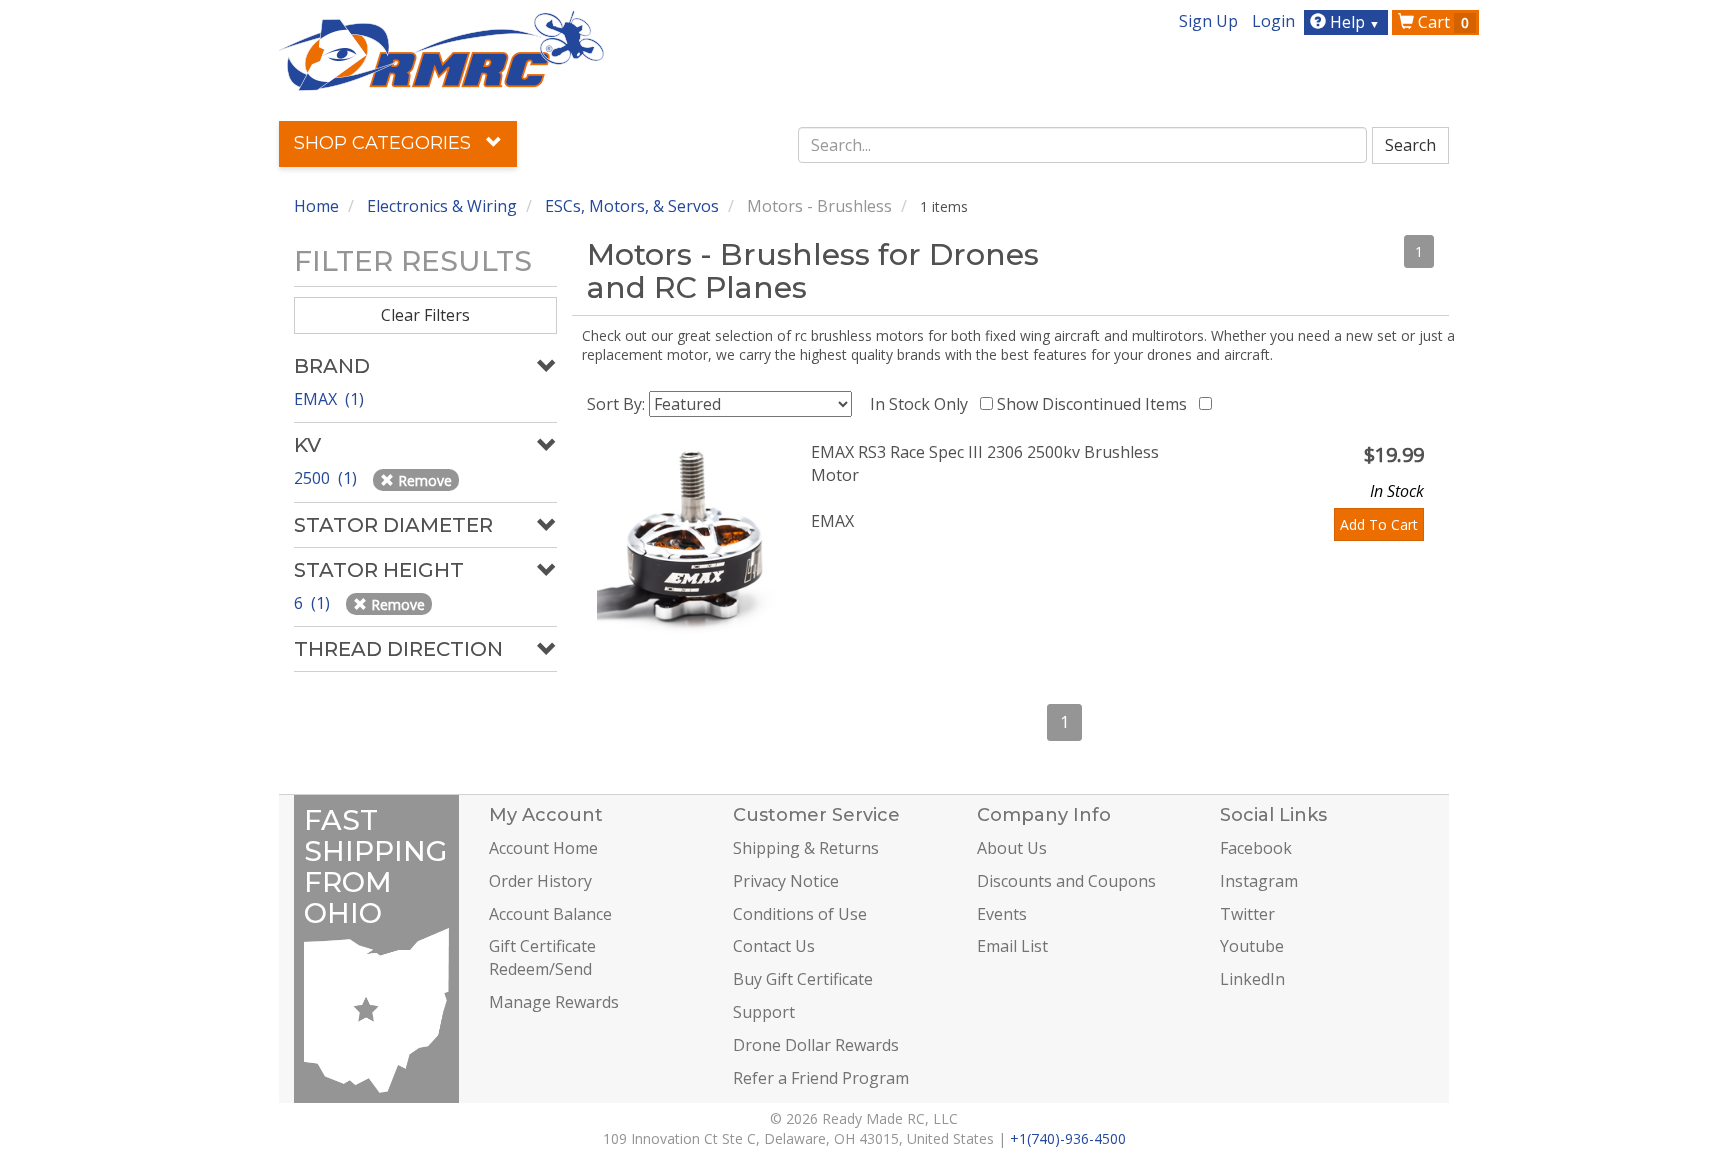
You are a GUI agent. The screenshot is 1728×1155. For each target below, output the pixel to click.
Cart (1441, 22)
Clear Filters (425, 315)
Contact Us (774, 946)
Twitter (1247, 914)
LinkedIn (1252, 979)
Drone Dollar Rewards (816, 1045)
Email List (1012, 946)
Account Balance (550, 914)
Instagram (1259, 881)
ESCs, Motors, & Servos (632, 206)
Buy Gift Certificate (803, 979)
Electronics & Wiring (442, 206)
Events (1002, 914)
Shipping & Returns (806, 848)
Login (1273, 21)
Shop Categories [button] (385, 143)
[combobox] (1083, 145)
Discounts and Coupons (1066, 881)
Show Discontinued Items (1096, 404)
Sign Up (1208, 21)
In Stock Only (923, 404)
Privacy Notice (786, 881)
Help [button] (1353, 22)
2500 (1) (327, 478)
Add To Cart (1379, 524)
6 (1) (314, 603)
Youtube (1252, 946)
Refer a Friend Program (821, 1078)
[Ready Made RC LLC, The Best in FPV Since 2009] (441, 49)
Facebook (1256, 848)
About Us (1012, 848)
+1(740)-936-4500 (1068, 1138)
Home (316, 206)
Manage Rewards (554, 1002)
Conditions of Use (800, 914)
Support (764, 1012)
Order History (540, 881)
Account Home (543, 848)
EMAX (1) (329, 399)
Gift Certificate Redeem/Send (542, 957)
